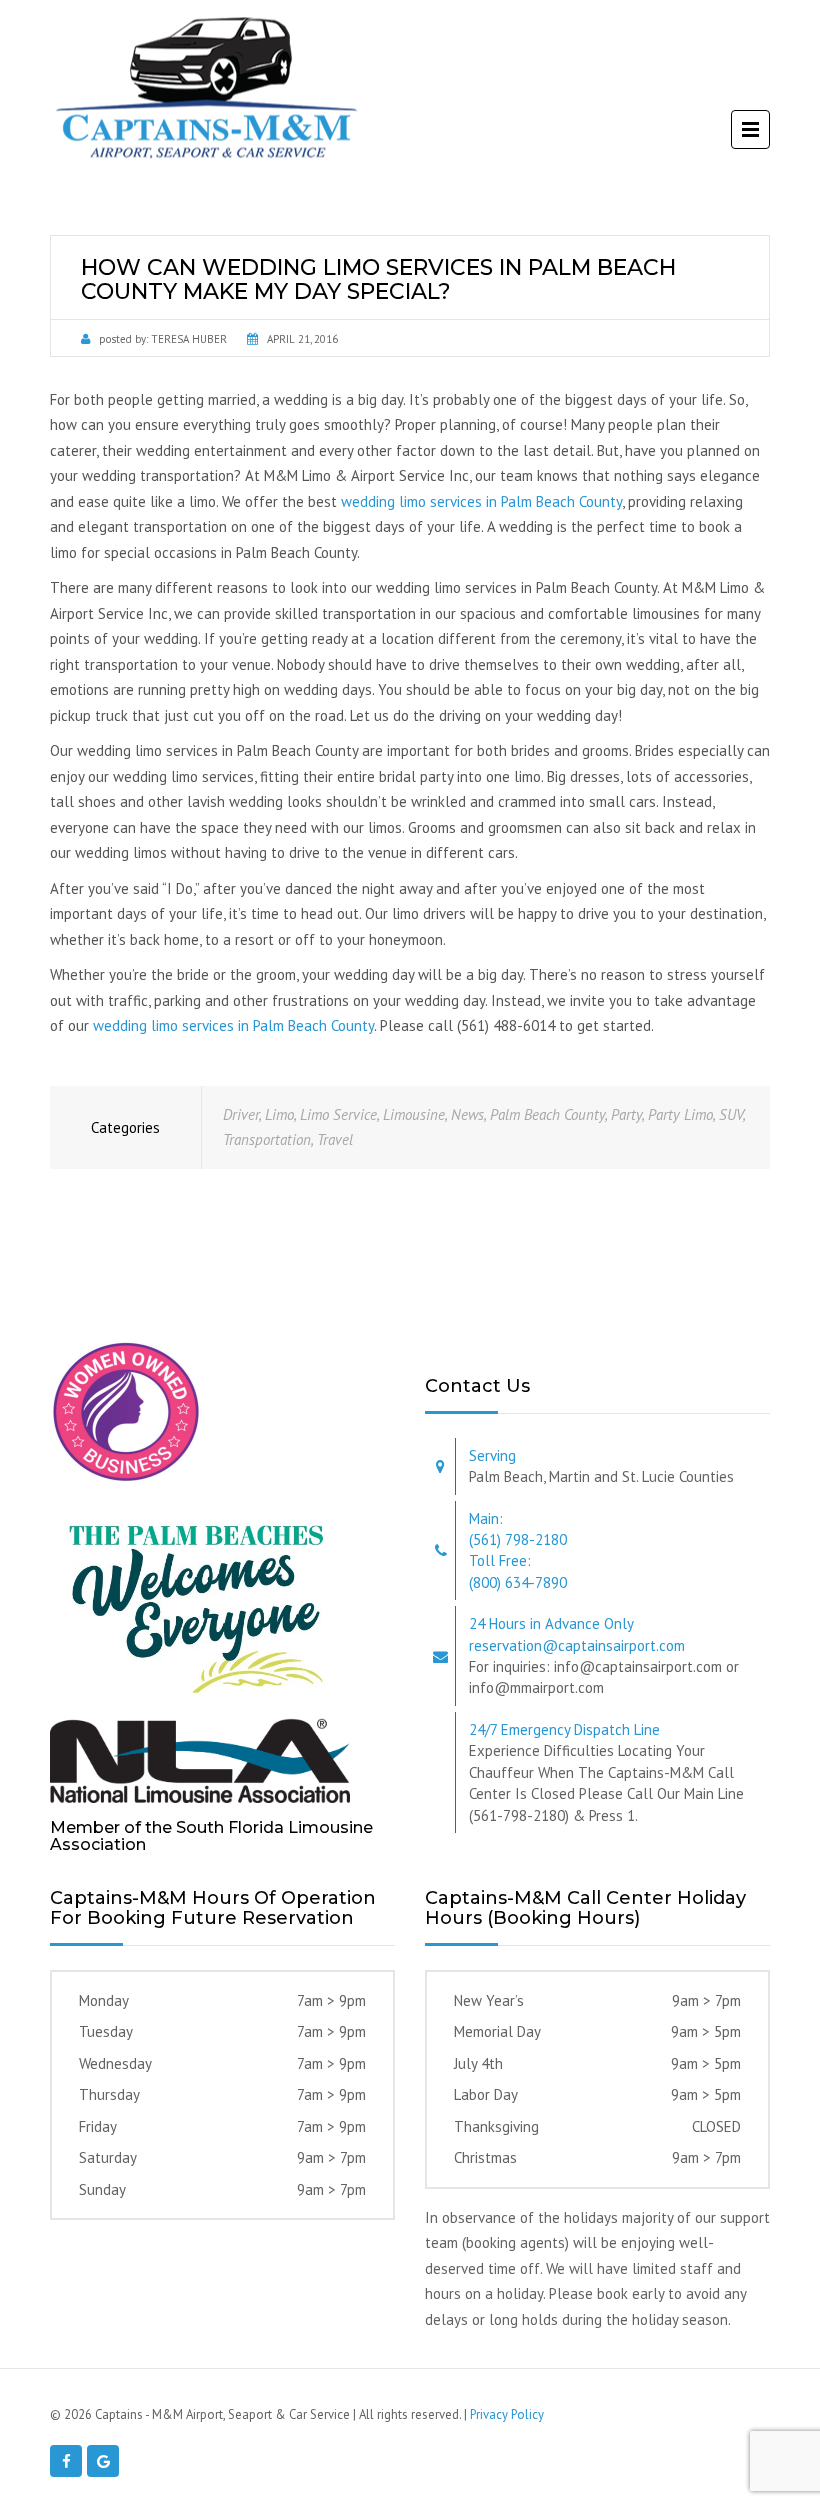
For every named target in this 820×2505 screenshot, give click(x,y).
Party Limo (680, 1114)
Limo (279, 1114)
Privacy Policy (507, 2414)
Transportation (267, 1139)
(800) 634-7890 (518, 1582)
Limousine (414, 1114)
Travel (335, 1139)
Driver (241, 1114)
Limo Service (338, 1114)
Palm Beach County (547, 1114)
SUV (731, 1114)
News (467, 1114)
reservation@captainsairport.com (577, 1645)
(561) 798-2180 (518, 1539)
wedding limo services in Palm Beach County (481, 501)
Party (626, 1114)
